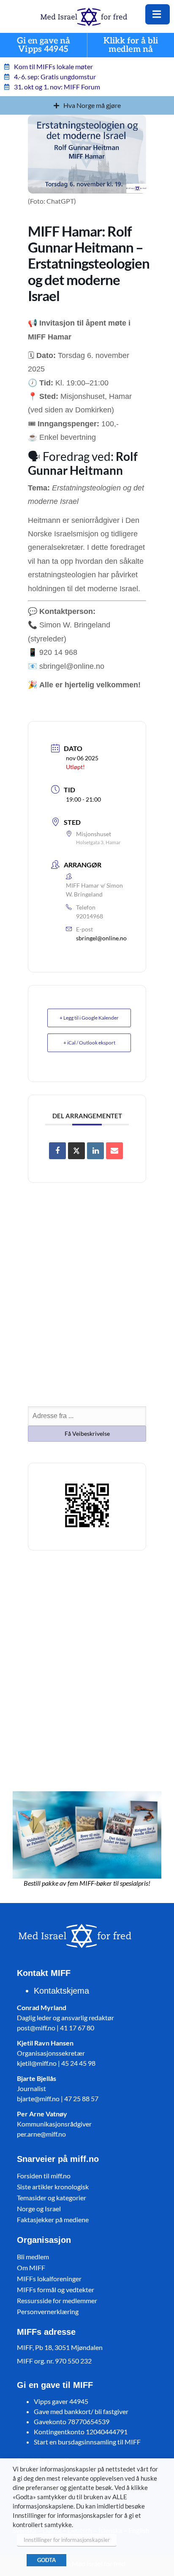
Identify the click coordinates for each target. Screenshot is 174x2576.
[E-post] (114, 1151)
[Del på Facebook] (57, 1151)
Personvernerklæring (48, 2311)
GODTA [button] (46, 2560)
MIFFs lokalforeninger (49, 2279)
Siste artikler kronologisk (53, 2187)
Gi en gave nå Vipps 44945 (43, 45)
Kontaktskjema (61, 1991)
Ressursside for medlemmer (57, 2300)
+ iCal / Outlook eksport (89, 1043)
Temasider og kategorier (52, 2198)
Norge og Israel (39, 2209)
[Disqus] (87, 1669)
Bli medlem (33, 2257)
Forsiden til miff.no (44, 2176)
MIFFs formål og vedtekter (56, 2289)
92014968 (90, 916)
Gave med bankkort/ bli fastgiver (81, 2411)
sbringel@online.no (101, 938)
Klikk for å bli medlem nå (131, 45)
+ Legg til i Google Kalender (89, 1018)
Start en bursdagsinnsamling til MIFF (87, 2442)
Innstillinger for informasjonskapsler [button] (67, 2540)
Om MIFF (31, 2268)
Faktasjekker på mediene (53, 2219)
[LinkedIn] (95, 1151)
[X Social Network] (76, 1151)
